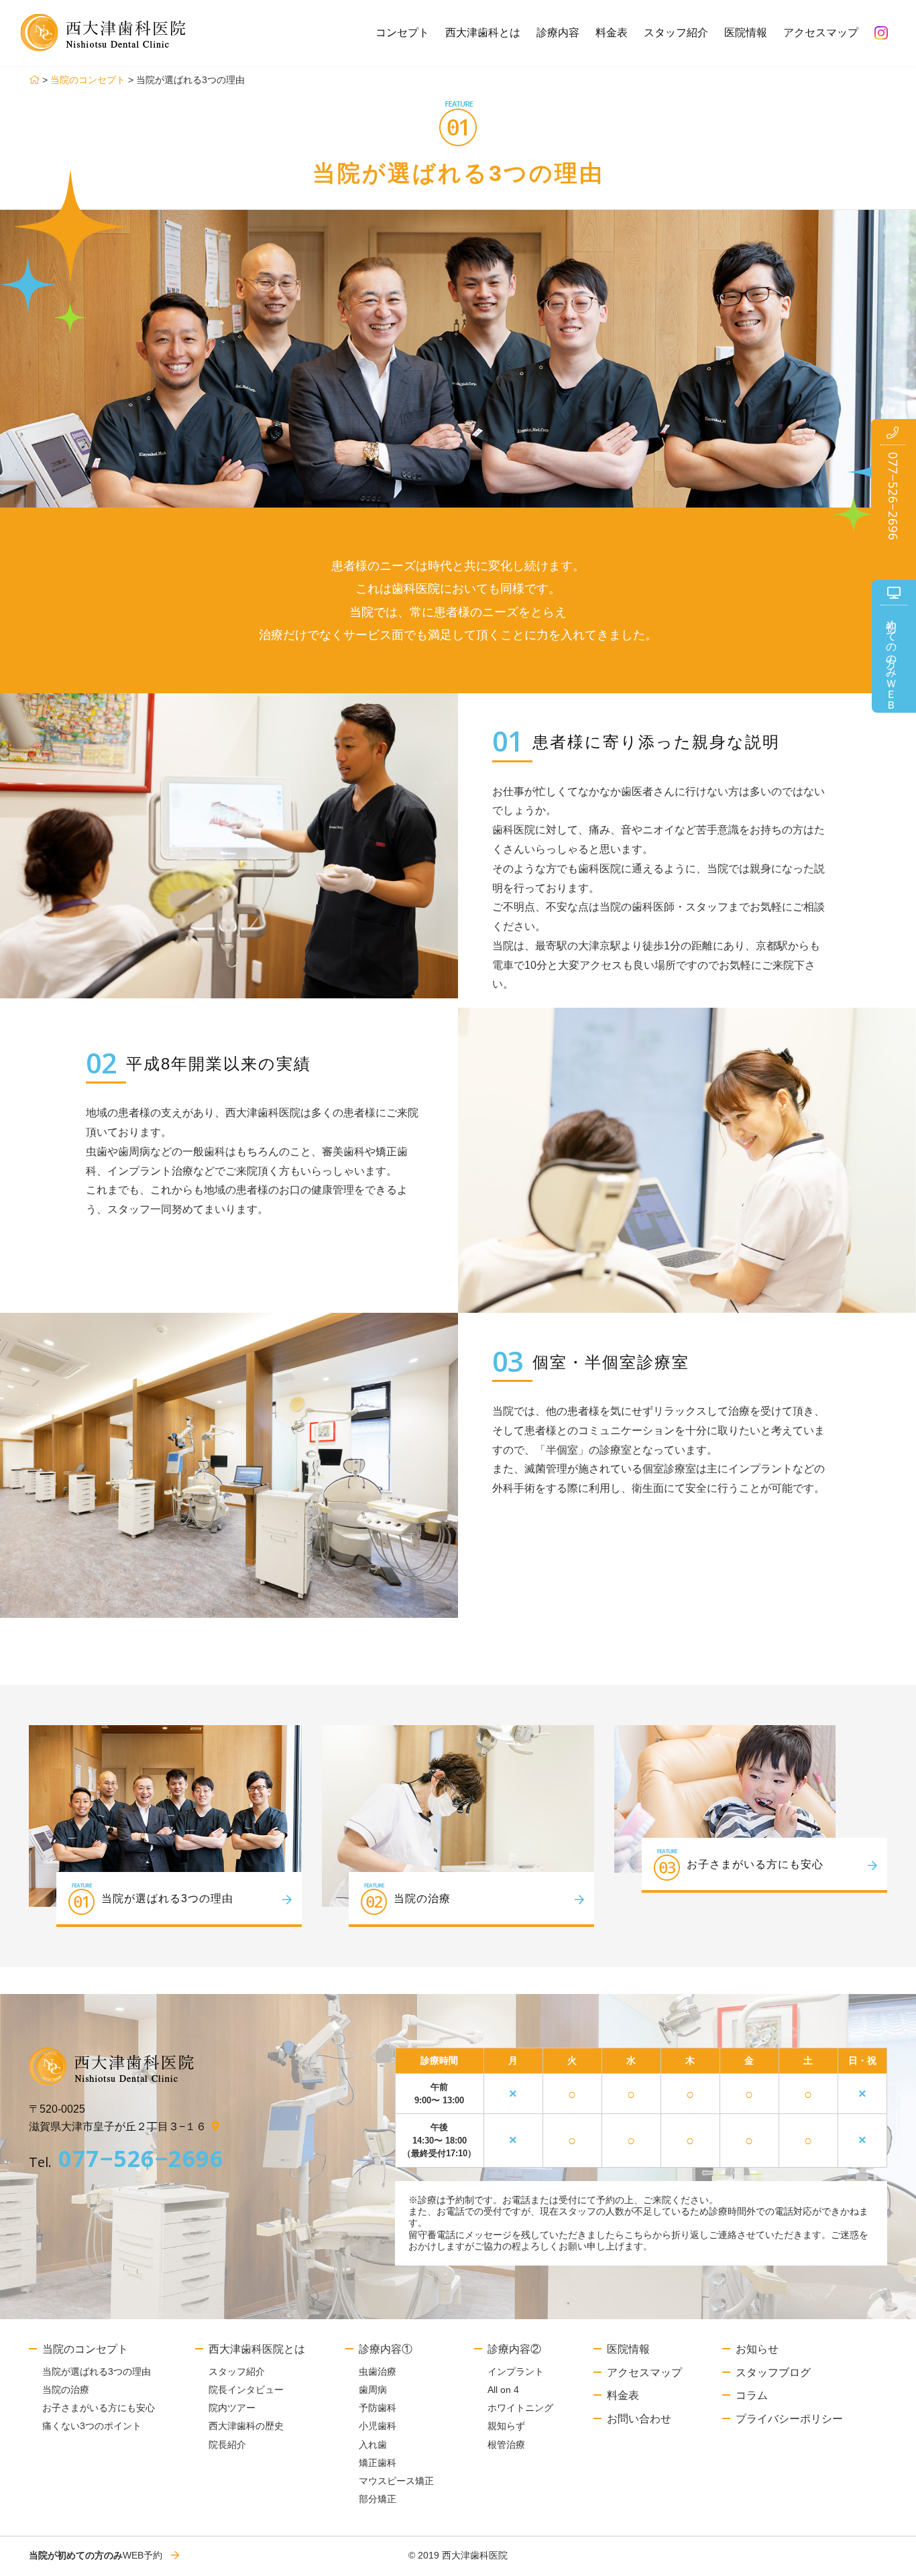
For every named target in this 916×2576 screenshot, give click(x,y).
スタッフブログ (773, 2373)
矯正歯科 (378, 2463)
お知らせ (757, 2349)
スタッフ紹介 (676, 33)
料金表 (612, 33)
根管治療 (506, 2445)
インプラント (516, 2372)
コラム (752, 2395)
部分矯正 (378, 2499)
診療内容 (558, 33)
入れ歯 (373, 2445)
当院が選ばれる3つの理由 (97, 2372)
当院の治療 (66, 2390)
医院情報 (746, 33)
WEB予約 (96, 2555)
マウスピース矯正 (396, 2481)
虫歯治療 (378, 2372)
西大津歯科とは (483, 33)
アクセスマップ (821, 33)
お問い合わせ (639, 2419)
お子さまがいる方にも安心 (99, 2408)
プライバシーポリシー (789, 2419)
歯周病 (373, 2390)
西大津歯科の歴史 (246, 2426)
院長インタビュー (246, 2390)
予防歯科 (378, 2408)
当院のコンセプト (88, 80)
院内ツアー (232, 2408)
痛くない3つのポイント (92, 2426)
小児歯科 (378, 2426)
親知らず (506, 2426)
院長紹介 (227, 2445)
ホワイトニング (520, 2408)
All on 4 (503, 2390)
